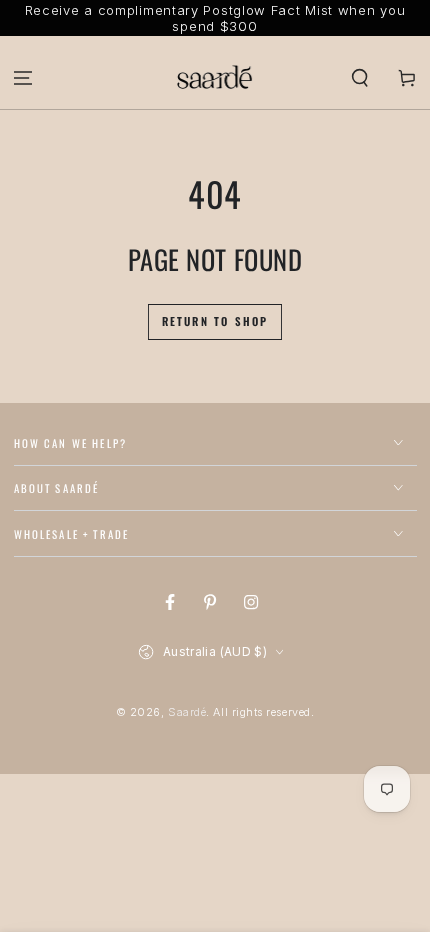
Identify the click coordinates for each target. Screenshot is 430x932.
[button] (359, 77)
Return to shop (215, 321)
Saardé (187, 712)
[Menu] (23, 77)
